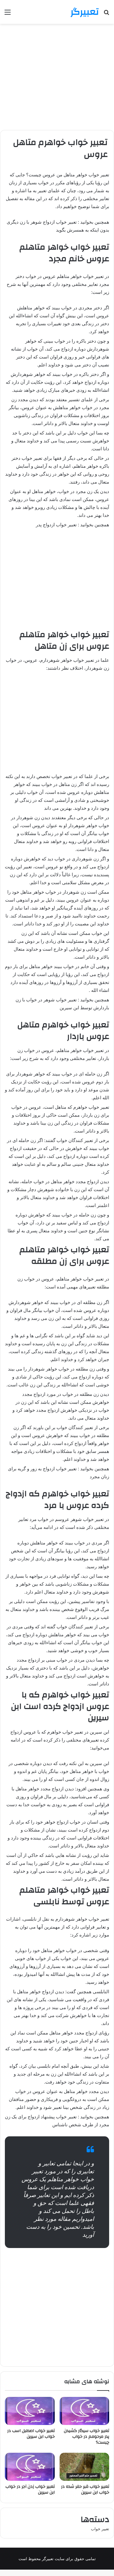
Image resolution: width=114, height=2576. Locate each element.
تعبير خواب (100, 2529)
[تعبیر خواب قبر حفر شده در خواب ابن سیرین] (85, 2467)
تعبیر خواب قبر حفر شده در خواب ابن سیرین (85, 2490)
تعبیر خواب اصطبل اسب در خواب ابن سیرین (31, 2434)
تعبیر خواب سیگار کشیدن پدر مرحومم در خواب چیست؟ (86, 2437)
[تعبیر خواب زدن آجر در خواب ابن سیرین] (30, 2467)
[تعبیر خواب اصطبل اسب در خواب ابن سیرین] (30, 2411)
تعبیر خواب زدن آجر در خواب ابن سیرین (30, 2490)
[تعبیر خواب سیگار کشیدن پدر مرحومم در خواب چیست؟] (85, 2411)
